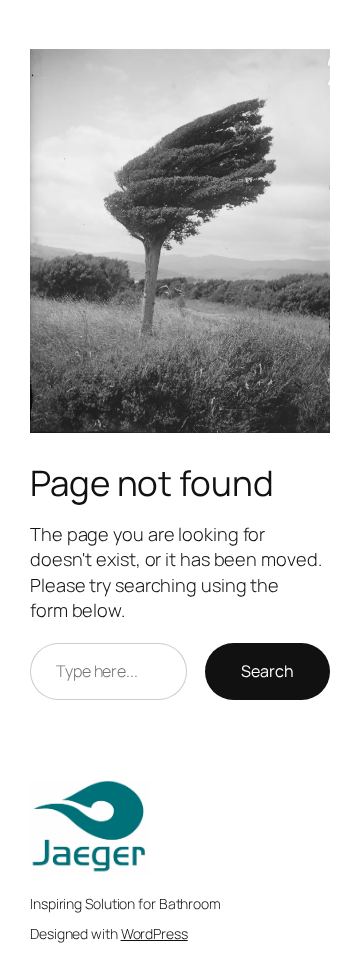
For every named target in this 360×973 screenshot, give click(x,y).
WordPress (154, 933)
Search (267, 671)
